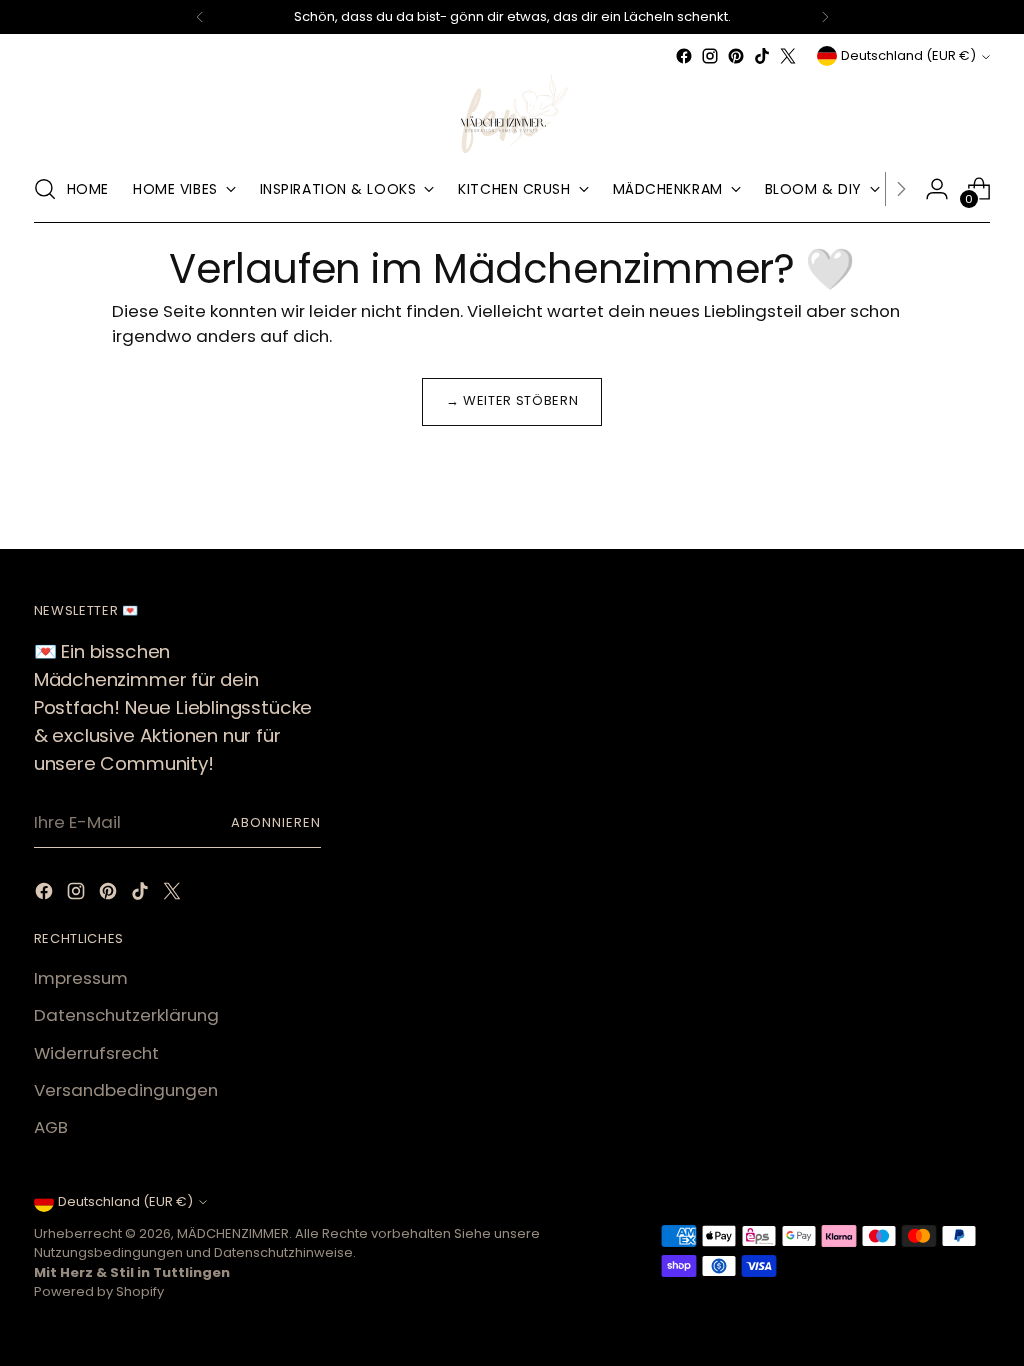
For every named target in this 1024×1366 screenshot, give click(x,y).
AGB (51, 1127)
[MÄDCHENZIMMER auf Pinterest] (736, 56)
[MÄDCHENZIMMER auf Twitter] (788, 56)
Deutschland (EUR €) (908, 55)
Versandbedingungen (126, 1090)
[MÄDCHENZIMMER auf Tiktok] (762, 56)
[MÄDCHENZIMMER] (512, 112)
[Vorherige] (200, 17)
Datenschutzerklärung (126, 1015)
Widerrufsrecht (96, 1053)
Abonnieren (276, 822)
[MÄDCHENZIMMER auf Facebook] (684, 56)
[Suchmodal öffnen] (45, 189)
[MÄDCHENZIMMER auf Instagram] (710, 56)
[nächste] (825, 17)
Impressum (81, 978)
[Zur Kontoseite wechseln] (937, 189)
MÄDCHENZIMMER (233, 1233)
